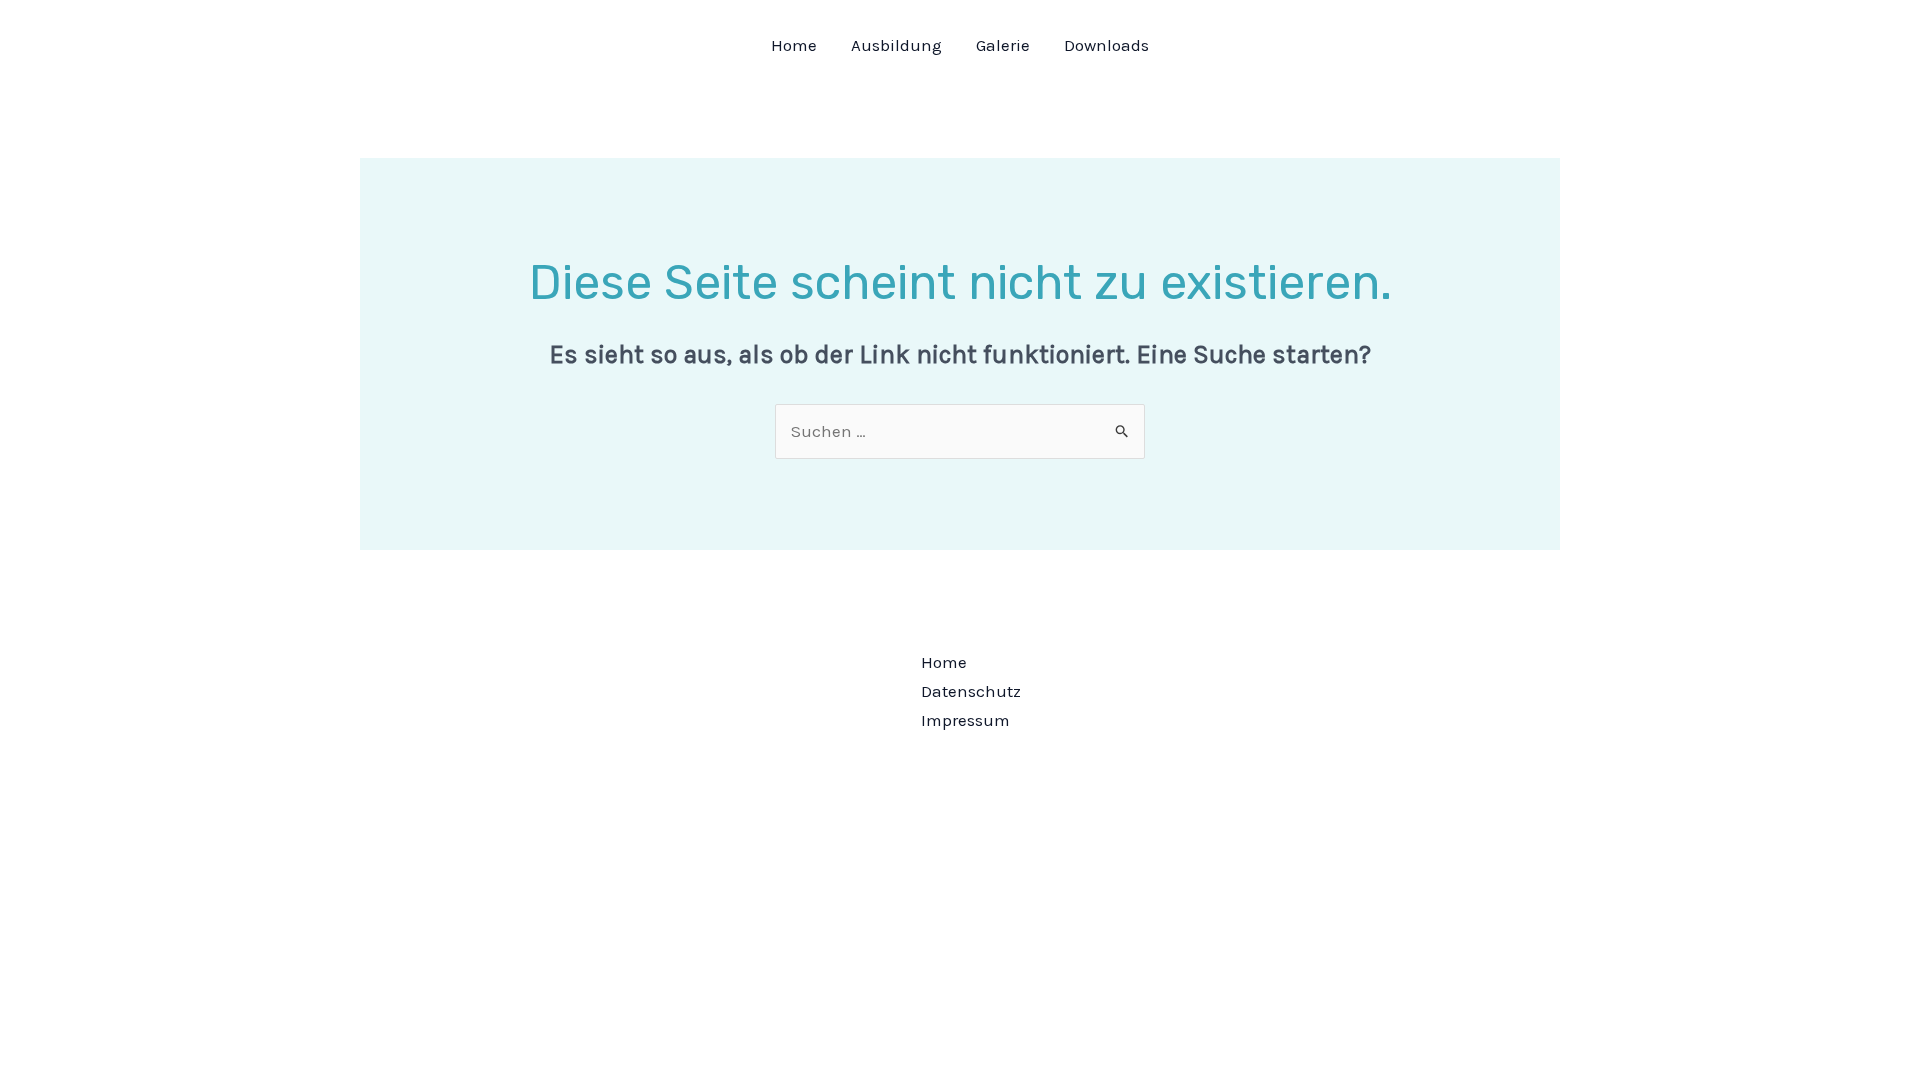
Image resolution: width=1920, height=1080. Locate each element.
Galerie (1003, 45)
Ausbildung (896, 45)
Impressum (965, 720)
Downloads (1106, 45)
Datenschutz (971, 691)
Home (794, 45)
